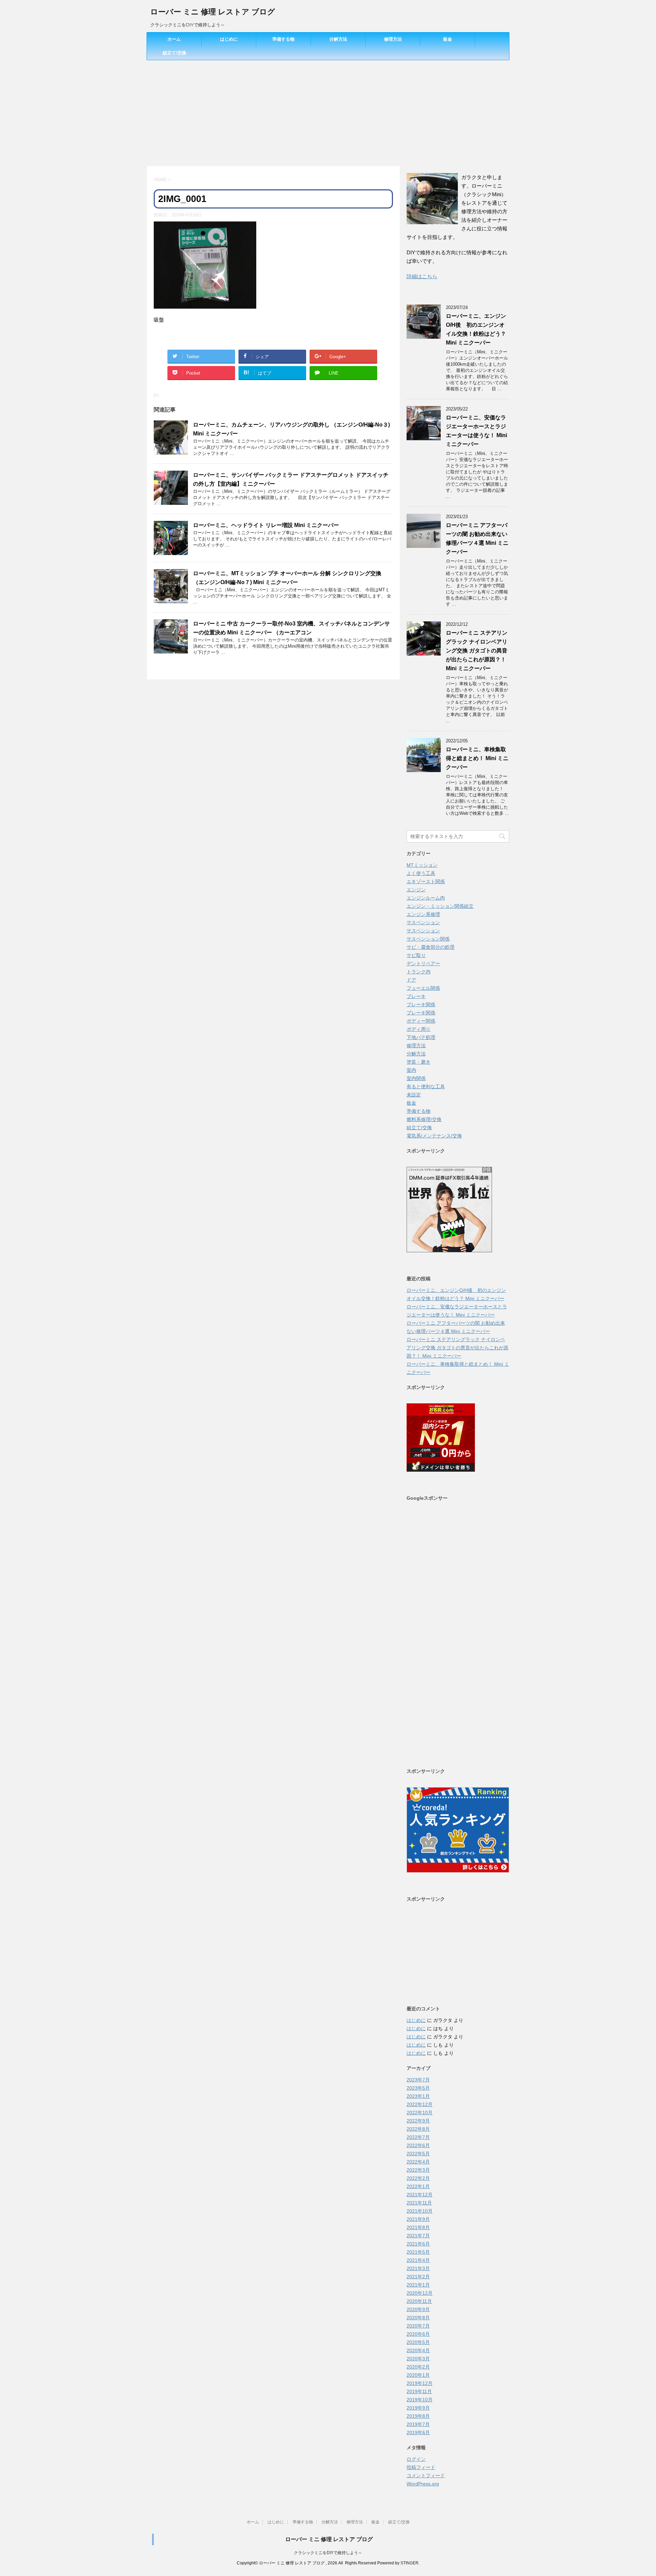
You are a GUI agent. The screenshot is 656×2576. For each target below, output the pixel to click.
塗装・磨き (419, 1062)
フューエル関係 (423, 988)
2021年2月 (418, 2277)
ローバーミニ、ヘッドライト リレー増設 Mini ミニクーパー (266, 525)
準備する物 (283, 39)
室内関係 (416, 1078)
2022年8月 (418, 2129)
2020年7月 (418, 2326)
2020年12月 (420, 2293)
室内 (411, 1070)
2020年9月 (418, 2309)
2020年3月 (418, 2359)
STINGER (409, 2563)
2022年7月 (418, 2137)
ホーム (174, 39)
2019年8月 (418, 2416)
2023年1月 (418, 2096)
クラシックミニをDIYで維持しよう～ (328, 2553)
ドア (411, 980)
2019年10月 (420, 2400)
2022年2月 (418, 2178)
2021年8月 (418, 2227)
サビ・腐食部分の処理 (430, 947)
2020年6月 (418, 2334)
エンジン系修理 (423, 914)
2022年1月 (418, 2186)
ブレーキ (416, 996)
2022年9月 (418, 2121)
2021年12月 (420, 2195)
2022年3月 (418, 2170)
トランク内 (419, 972)
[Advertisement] (328, 111)
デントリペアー (423, 963)
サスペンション (423, 922)
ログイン (416, 2459)
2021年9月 (418, 2219)
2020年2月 (418, 2367)
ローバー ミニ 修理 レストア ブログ (213, 12)
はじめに (229, 39)
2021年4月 (418, 2260)
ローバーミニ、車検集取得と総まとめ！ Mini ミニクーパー (477, 758)
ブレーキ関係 (421, 1004)
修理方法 (393, 39)
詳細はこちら (422, 276)
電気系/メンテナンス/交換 (434, 1136)
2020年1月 (418, 2375)
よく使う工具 (421, 873)
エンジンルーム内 (426, 898)
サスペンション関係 (428, 939)
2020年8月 (418, 2318)
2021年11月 (419, 2203)
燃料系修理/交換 (424, 1119)
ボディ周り (419, 1029)
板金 (448, 39)
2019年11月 (419, 2391)
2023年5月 (418, 2088)
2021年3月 (418, 2268)
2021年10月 (420, 2211)
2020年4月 (418, 2350)
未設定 (414, 1095)
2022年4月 (418, 2162)
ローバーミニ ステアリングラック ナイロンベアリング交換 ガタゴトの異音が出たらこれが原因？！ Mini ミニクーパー (477, 651)
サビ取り (416, 955)
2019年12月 (420, 2383)
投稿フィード (421, 2467)
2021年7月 (418, 2236)
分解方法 (338, 39)
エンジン (416, 890)
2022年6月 (418, 2145)
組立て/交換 (174, 53)
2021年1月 (418, 2285)
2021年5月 (418, 2252)
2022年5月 (418, 2154)
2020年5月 (418, 2342)
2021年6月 (418, 2244)
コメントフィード (426, 2476)
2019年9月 (418, 2408)
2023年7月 (418, 2080)
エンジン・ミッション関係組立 (440, 906)
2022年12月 (420, 2104)
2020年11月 (419, 2301)
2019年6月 (418, 2432)
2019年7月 (418, 2424)
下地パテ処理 (421, 1037)
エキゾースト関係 (426, 881)
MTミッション (422, 865)
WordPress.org (423, 2484)
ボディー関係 (421, 1021)
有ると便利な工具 (426, 1087)
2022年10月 (420, 2113)
